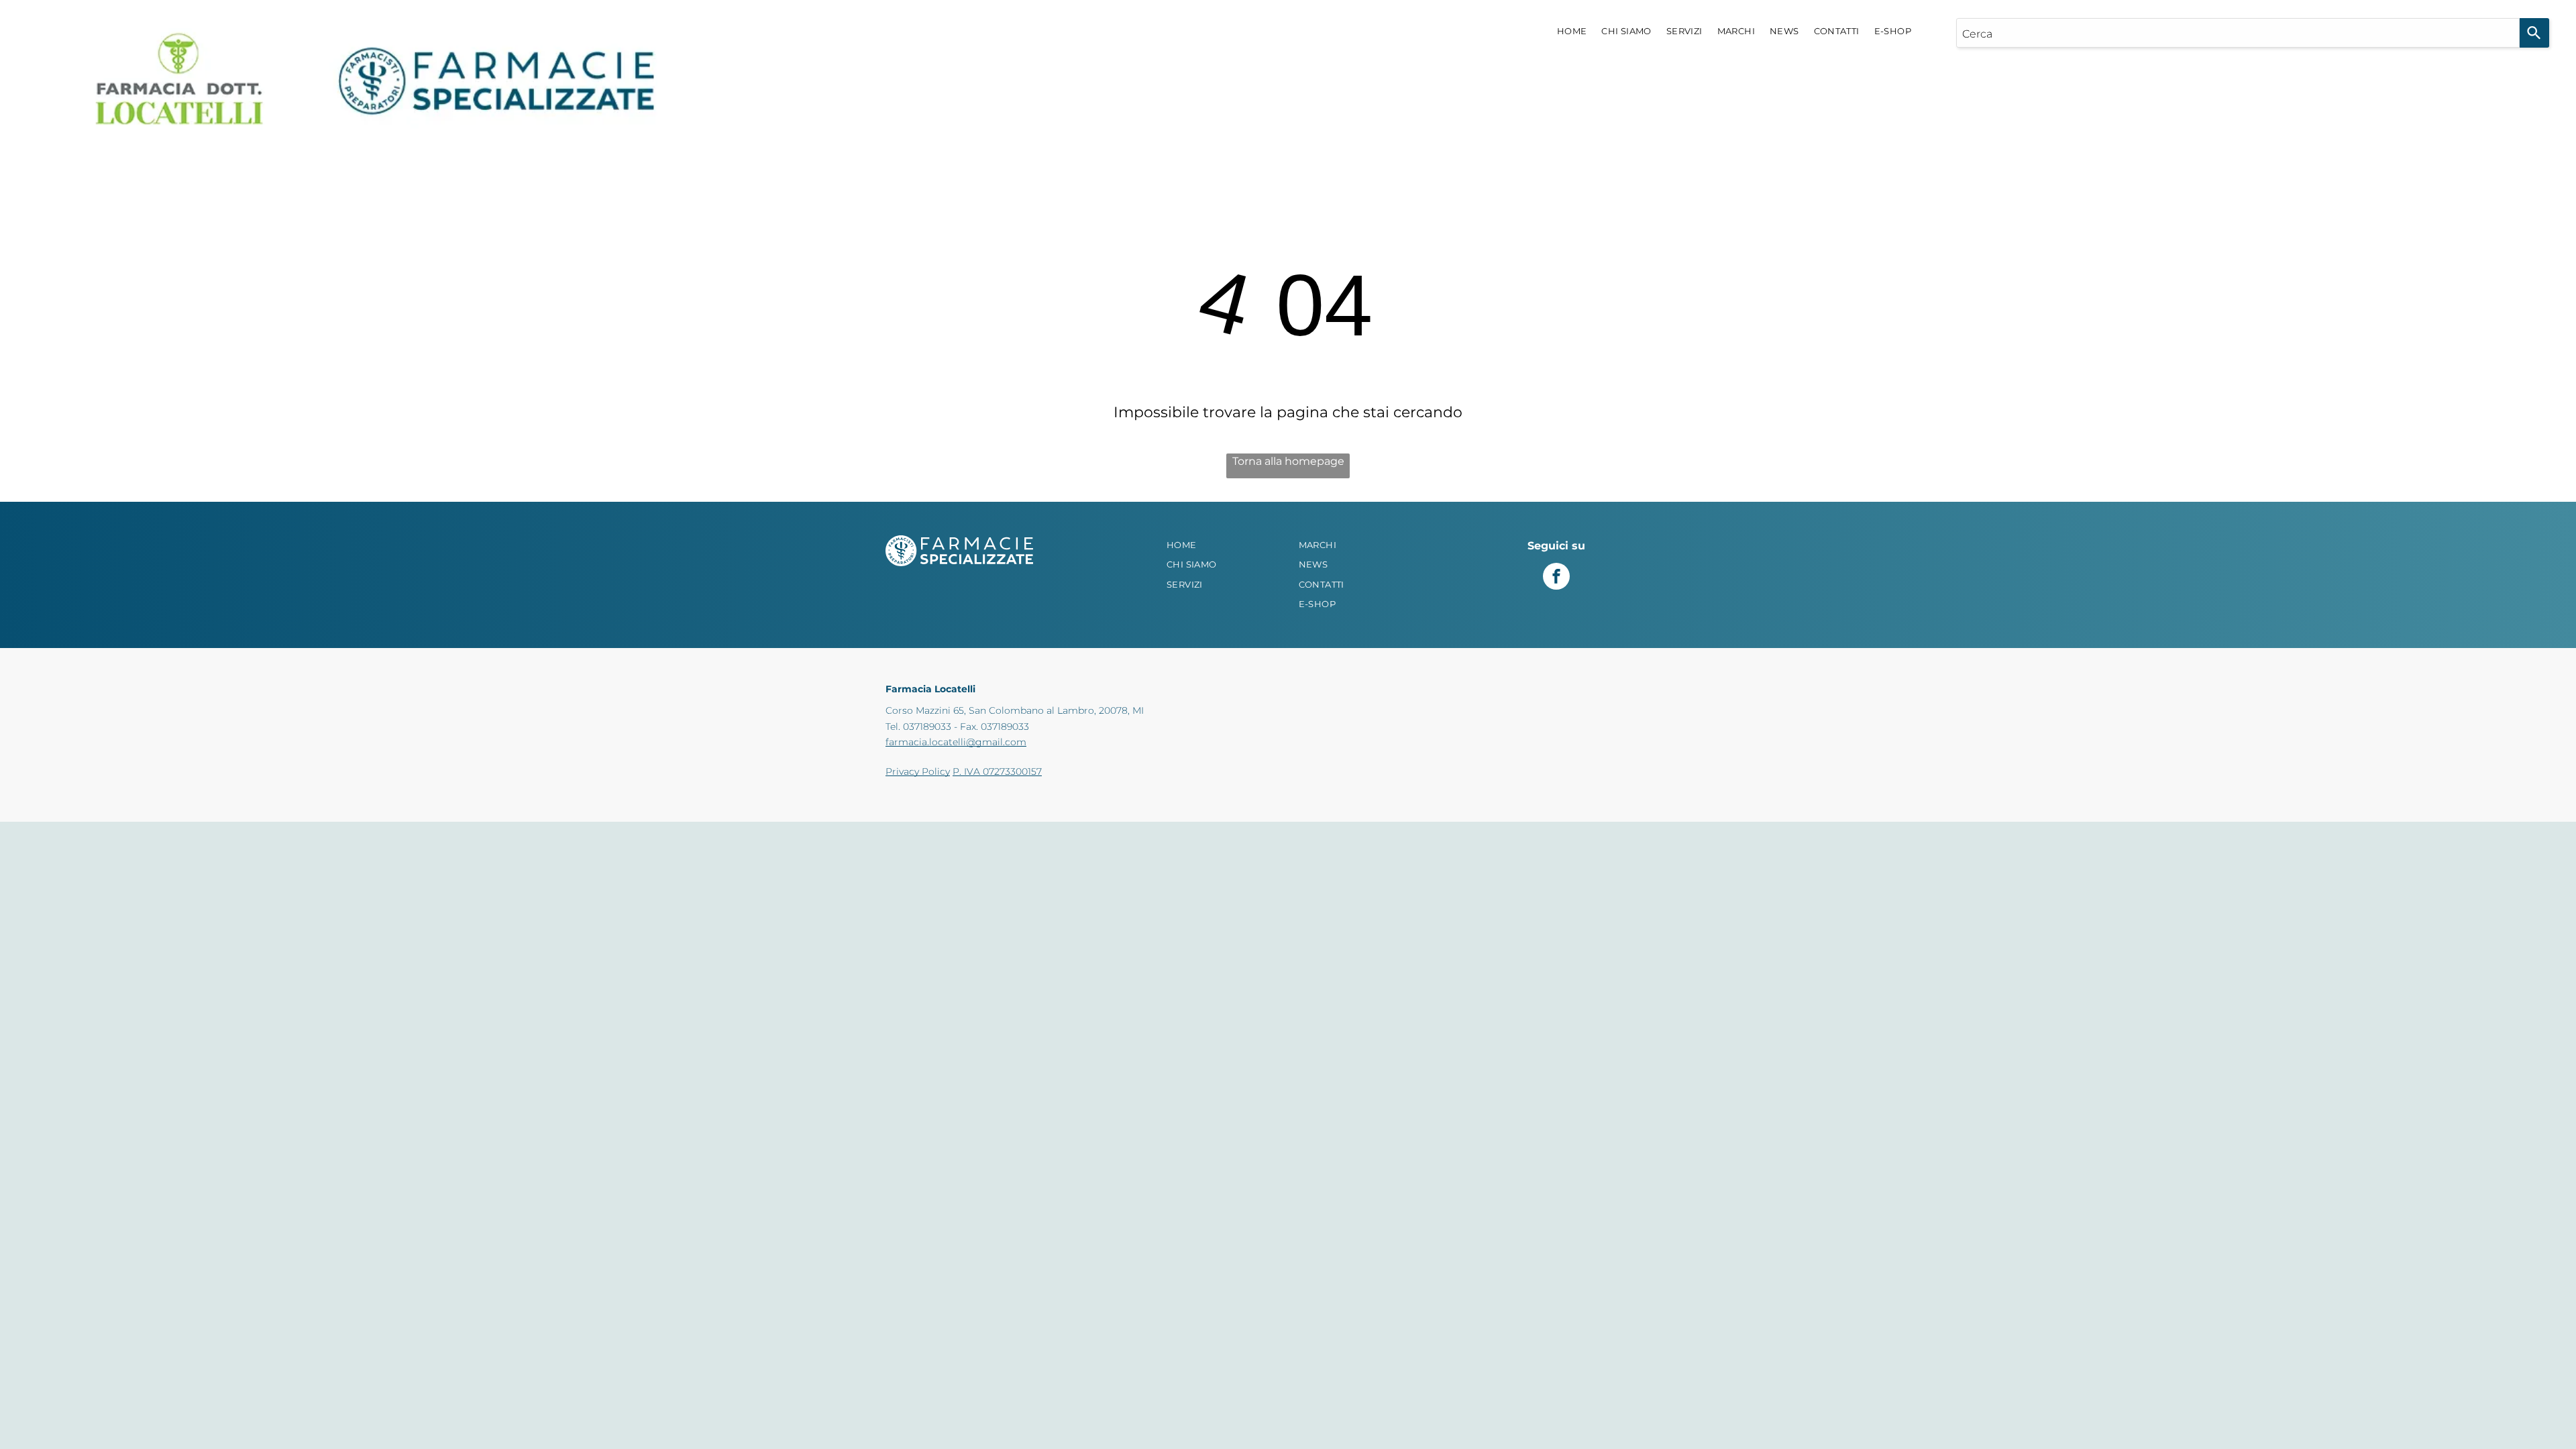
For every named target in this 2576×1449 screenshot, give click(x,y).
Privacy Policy (918, 771)
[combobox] (2238, 33)
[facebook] (1556, 578)
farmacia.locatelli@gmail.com (956, 742)
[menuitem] (1572, 32)
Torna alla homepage (1288, 461)
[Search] (2534, 33)
